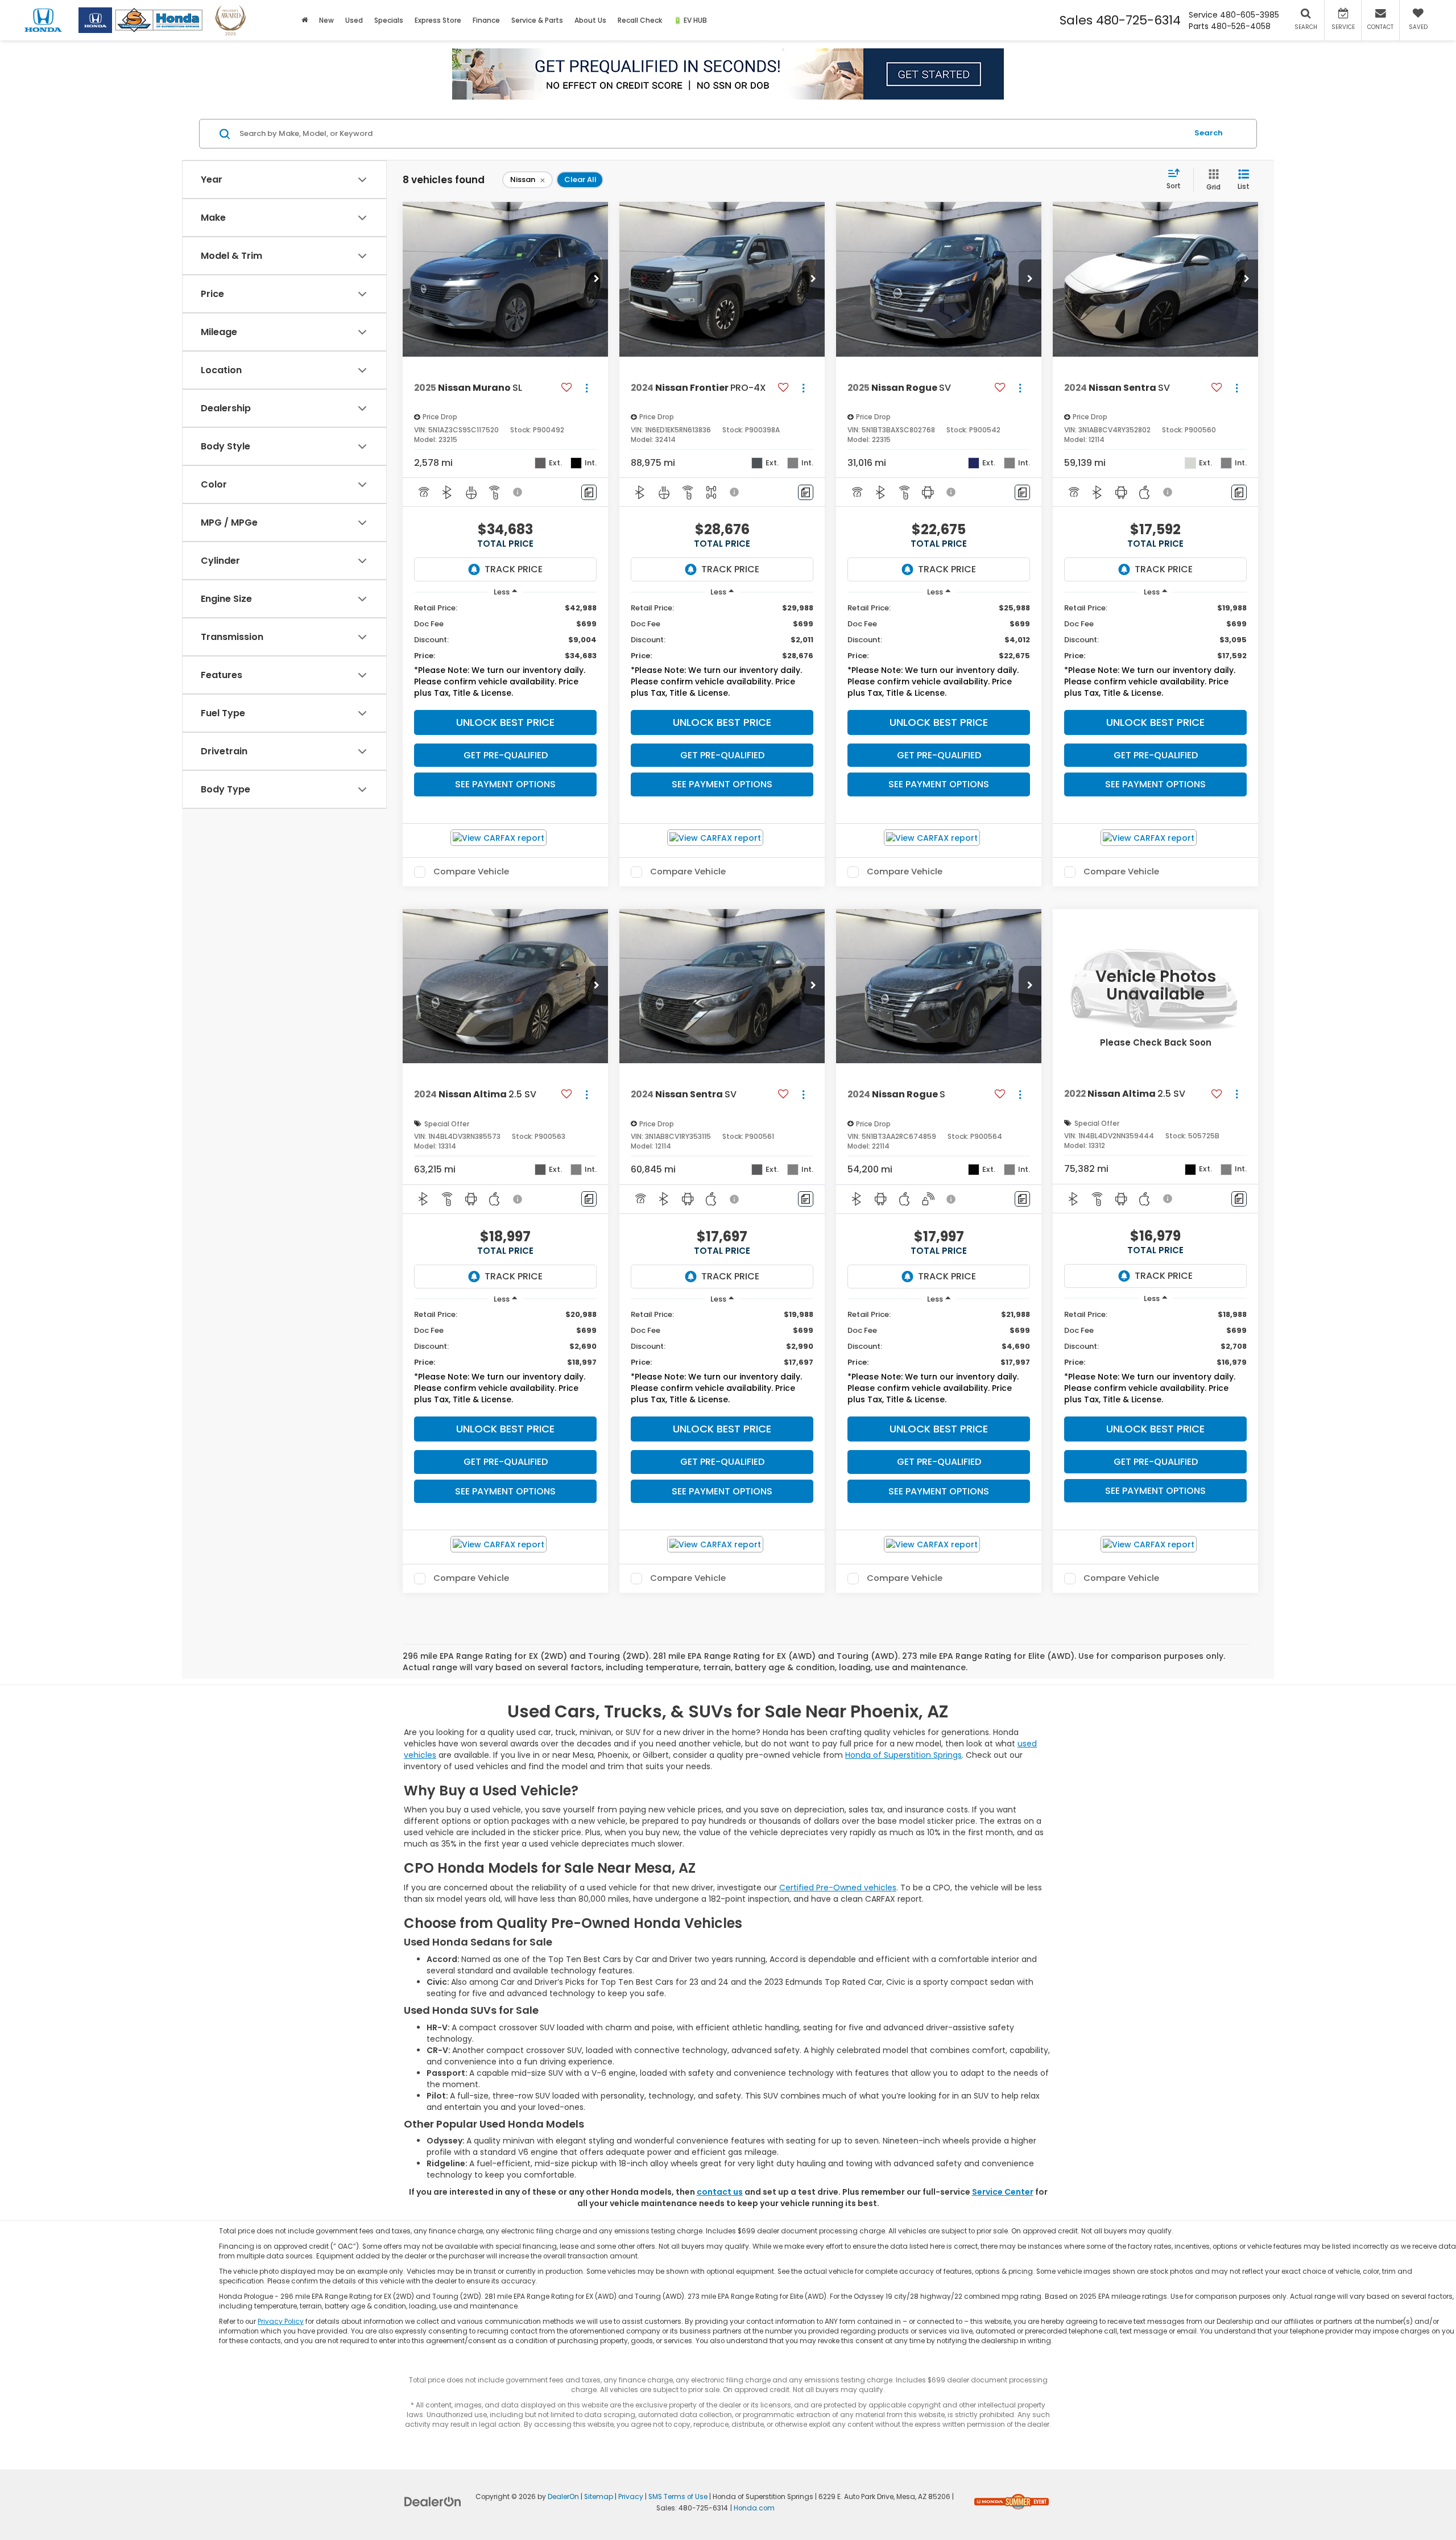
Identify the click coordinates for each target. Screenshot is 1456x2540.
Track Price (514, 569)
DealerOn (563, 2497)
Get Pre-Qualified (506, 755)
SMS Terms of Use (678, 2497)
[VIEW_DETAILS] (1155, 986)
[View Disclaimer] (518, 492)
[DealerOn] (433, 2501)
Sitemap (599, 2497)
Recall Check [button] (640, 20)
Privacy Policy (281, 2322)
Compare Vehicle (471, 872)
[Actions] (587, 388)
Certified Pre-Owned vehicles (838, 1888)
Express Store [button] (438, 20)
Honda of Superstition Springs (903, 1755)
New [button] (326, 20)
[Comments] (589, 492)
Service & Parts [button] (537, 20)
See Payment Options (505, 784)
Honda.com (754, 2508)
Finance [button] (486, 20)
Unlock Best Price (505, 722)
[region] (505, 653)
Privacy (631, 2497)
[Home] (305, 20)
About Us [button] (590, 20)
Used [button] (354, 20)
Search (1209, 133)
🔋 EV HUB (690, 20)
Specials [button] (389, 20)
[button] (597, 279)
